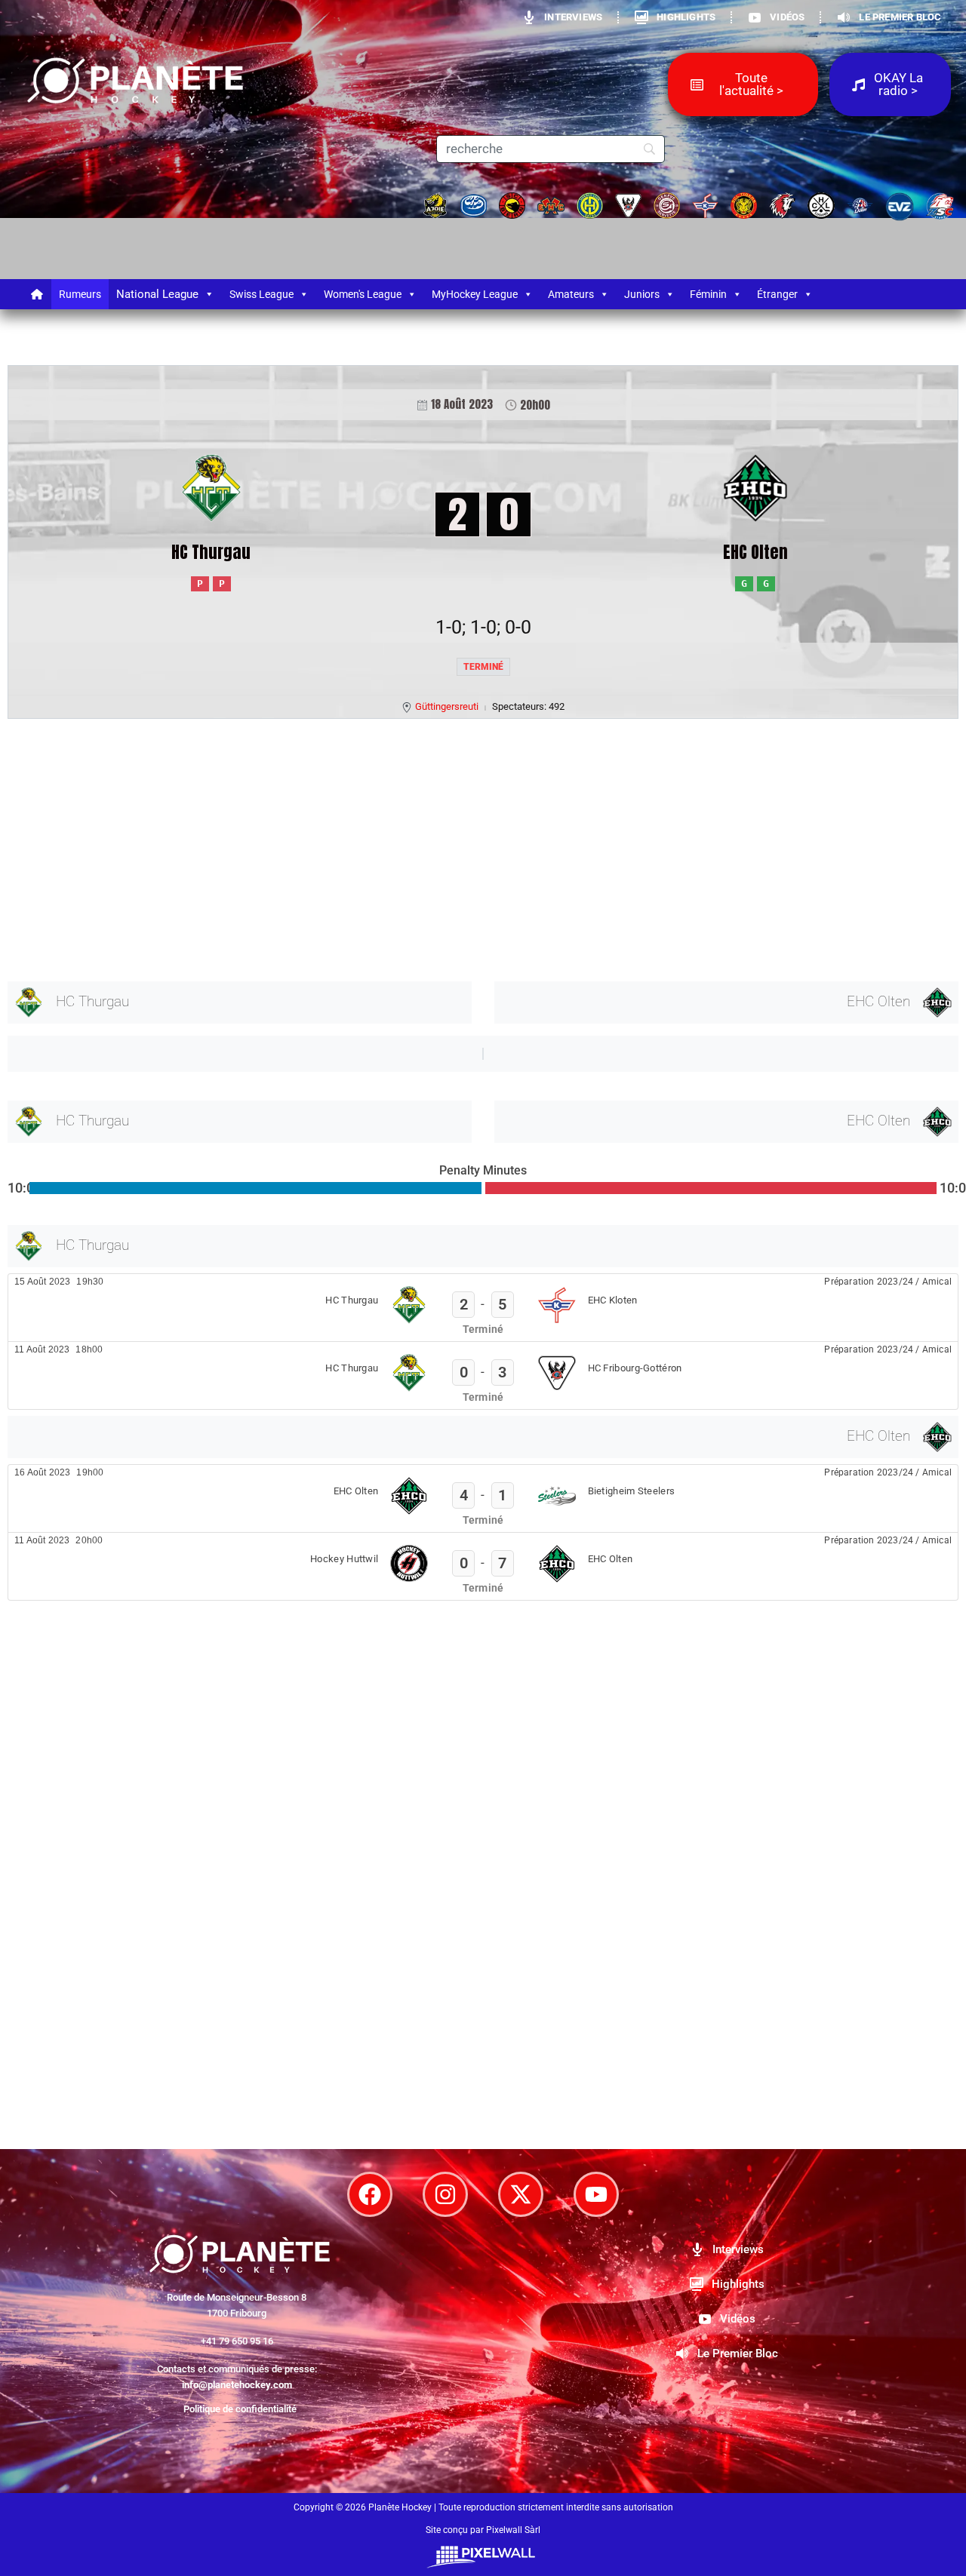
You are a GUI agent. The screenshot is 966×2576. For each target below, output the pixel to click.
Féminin (708, 294)
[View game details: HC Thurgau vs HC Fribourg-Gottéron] (483, 1376)
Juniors (642, 294)
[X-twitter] (521, 2194)
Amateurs (571, 294)
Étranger (777, 294)
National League (157, 294)
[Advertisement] (460, 847)
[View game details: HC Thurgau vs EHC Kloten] (483, 1308)
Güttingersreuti (447, 706)
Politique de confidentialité (240, 2409)
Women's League (363, 294)
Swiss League (261, 294)
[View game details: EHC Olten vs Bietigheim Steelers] (483, 1498)
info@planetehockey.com (237, 2385)
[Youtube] (596, 2194)
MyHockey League (475, 294)
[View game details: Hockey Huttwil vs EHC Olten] (483, 1566)
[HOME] (38, 294)
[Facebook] (370, 2194)
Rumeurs (80, 294)
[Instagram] (445, 2194)
